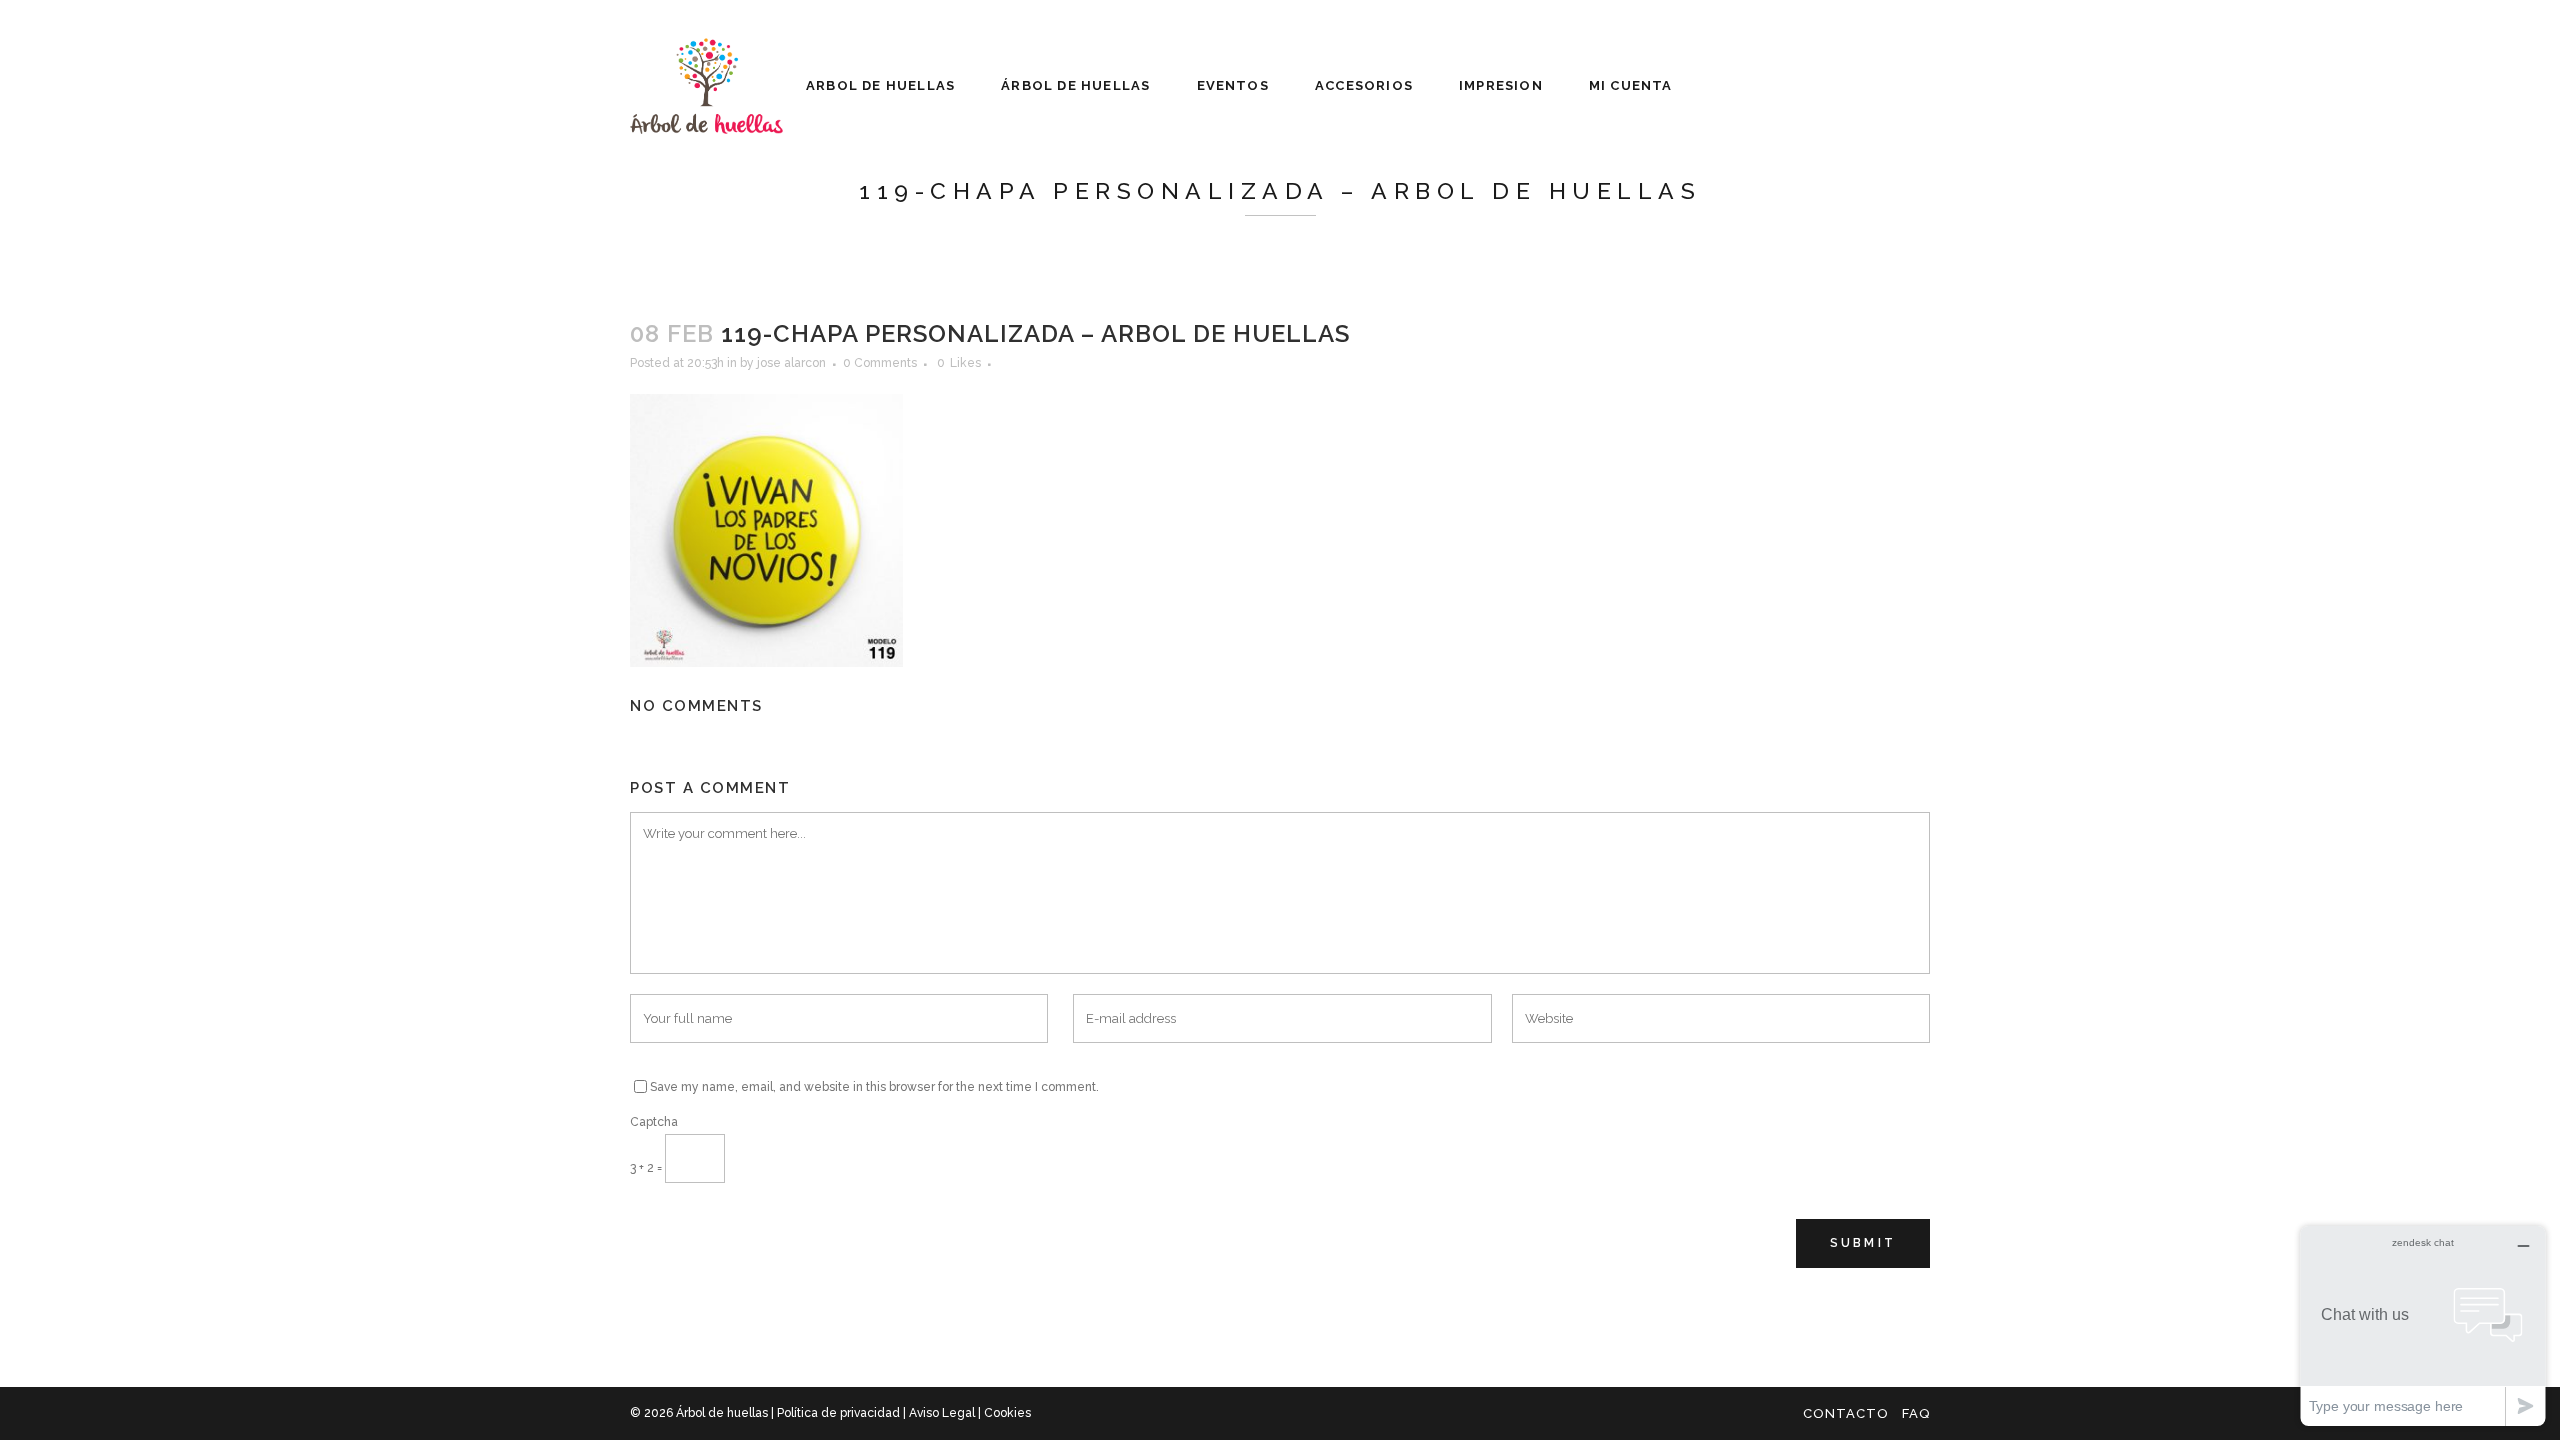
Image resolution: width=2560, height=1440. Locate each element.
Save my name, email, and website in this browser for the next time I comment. (874, 1087)
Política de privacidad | (843, 1413)
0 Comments (880, 363)
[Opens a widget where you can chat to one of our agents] (2423, 1325)
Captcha (654, 1122)
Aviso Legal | (946, 1413)
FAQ (1916, 1413)
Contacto (1846, 1413)
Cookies (1007, 1413)
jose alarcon (791, 363)
